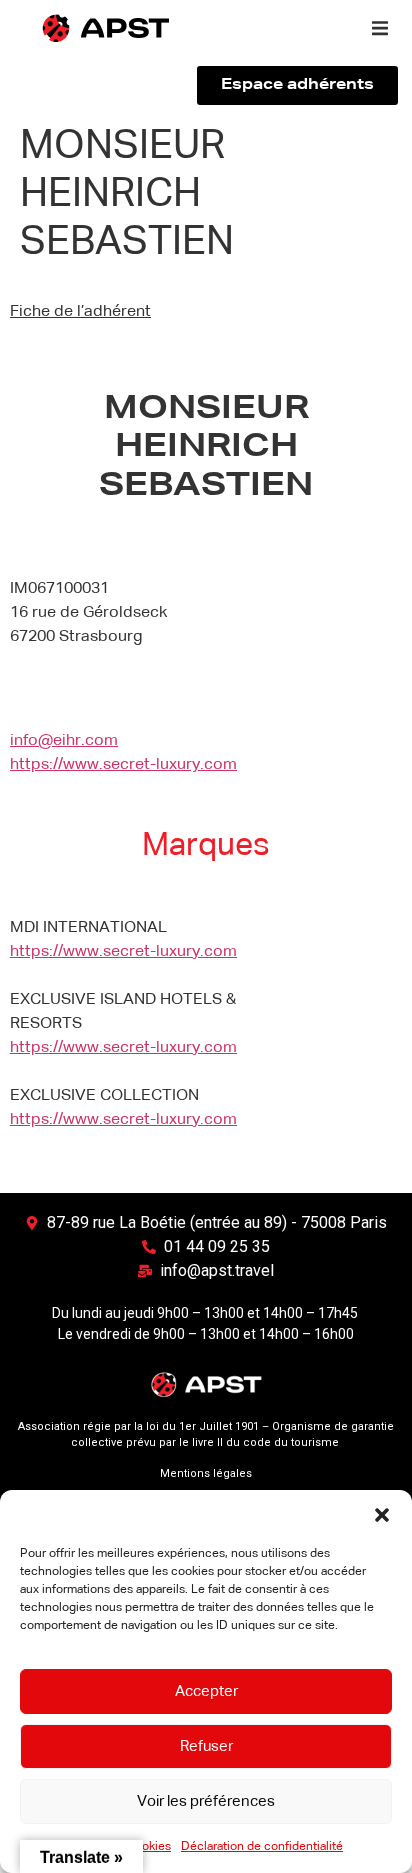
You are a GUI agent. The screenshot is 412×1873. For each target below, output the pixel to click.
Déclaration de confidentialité (262, 1847)
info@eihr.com (64, 741)
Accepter (206, 1691)
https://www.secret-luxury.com (123, 765)
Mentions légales (206, 1473)
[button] (382, 1515)
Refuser (206, 1746)
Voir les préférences (206, 1801)
